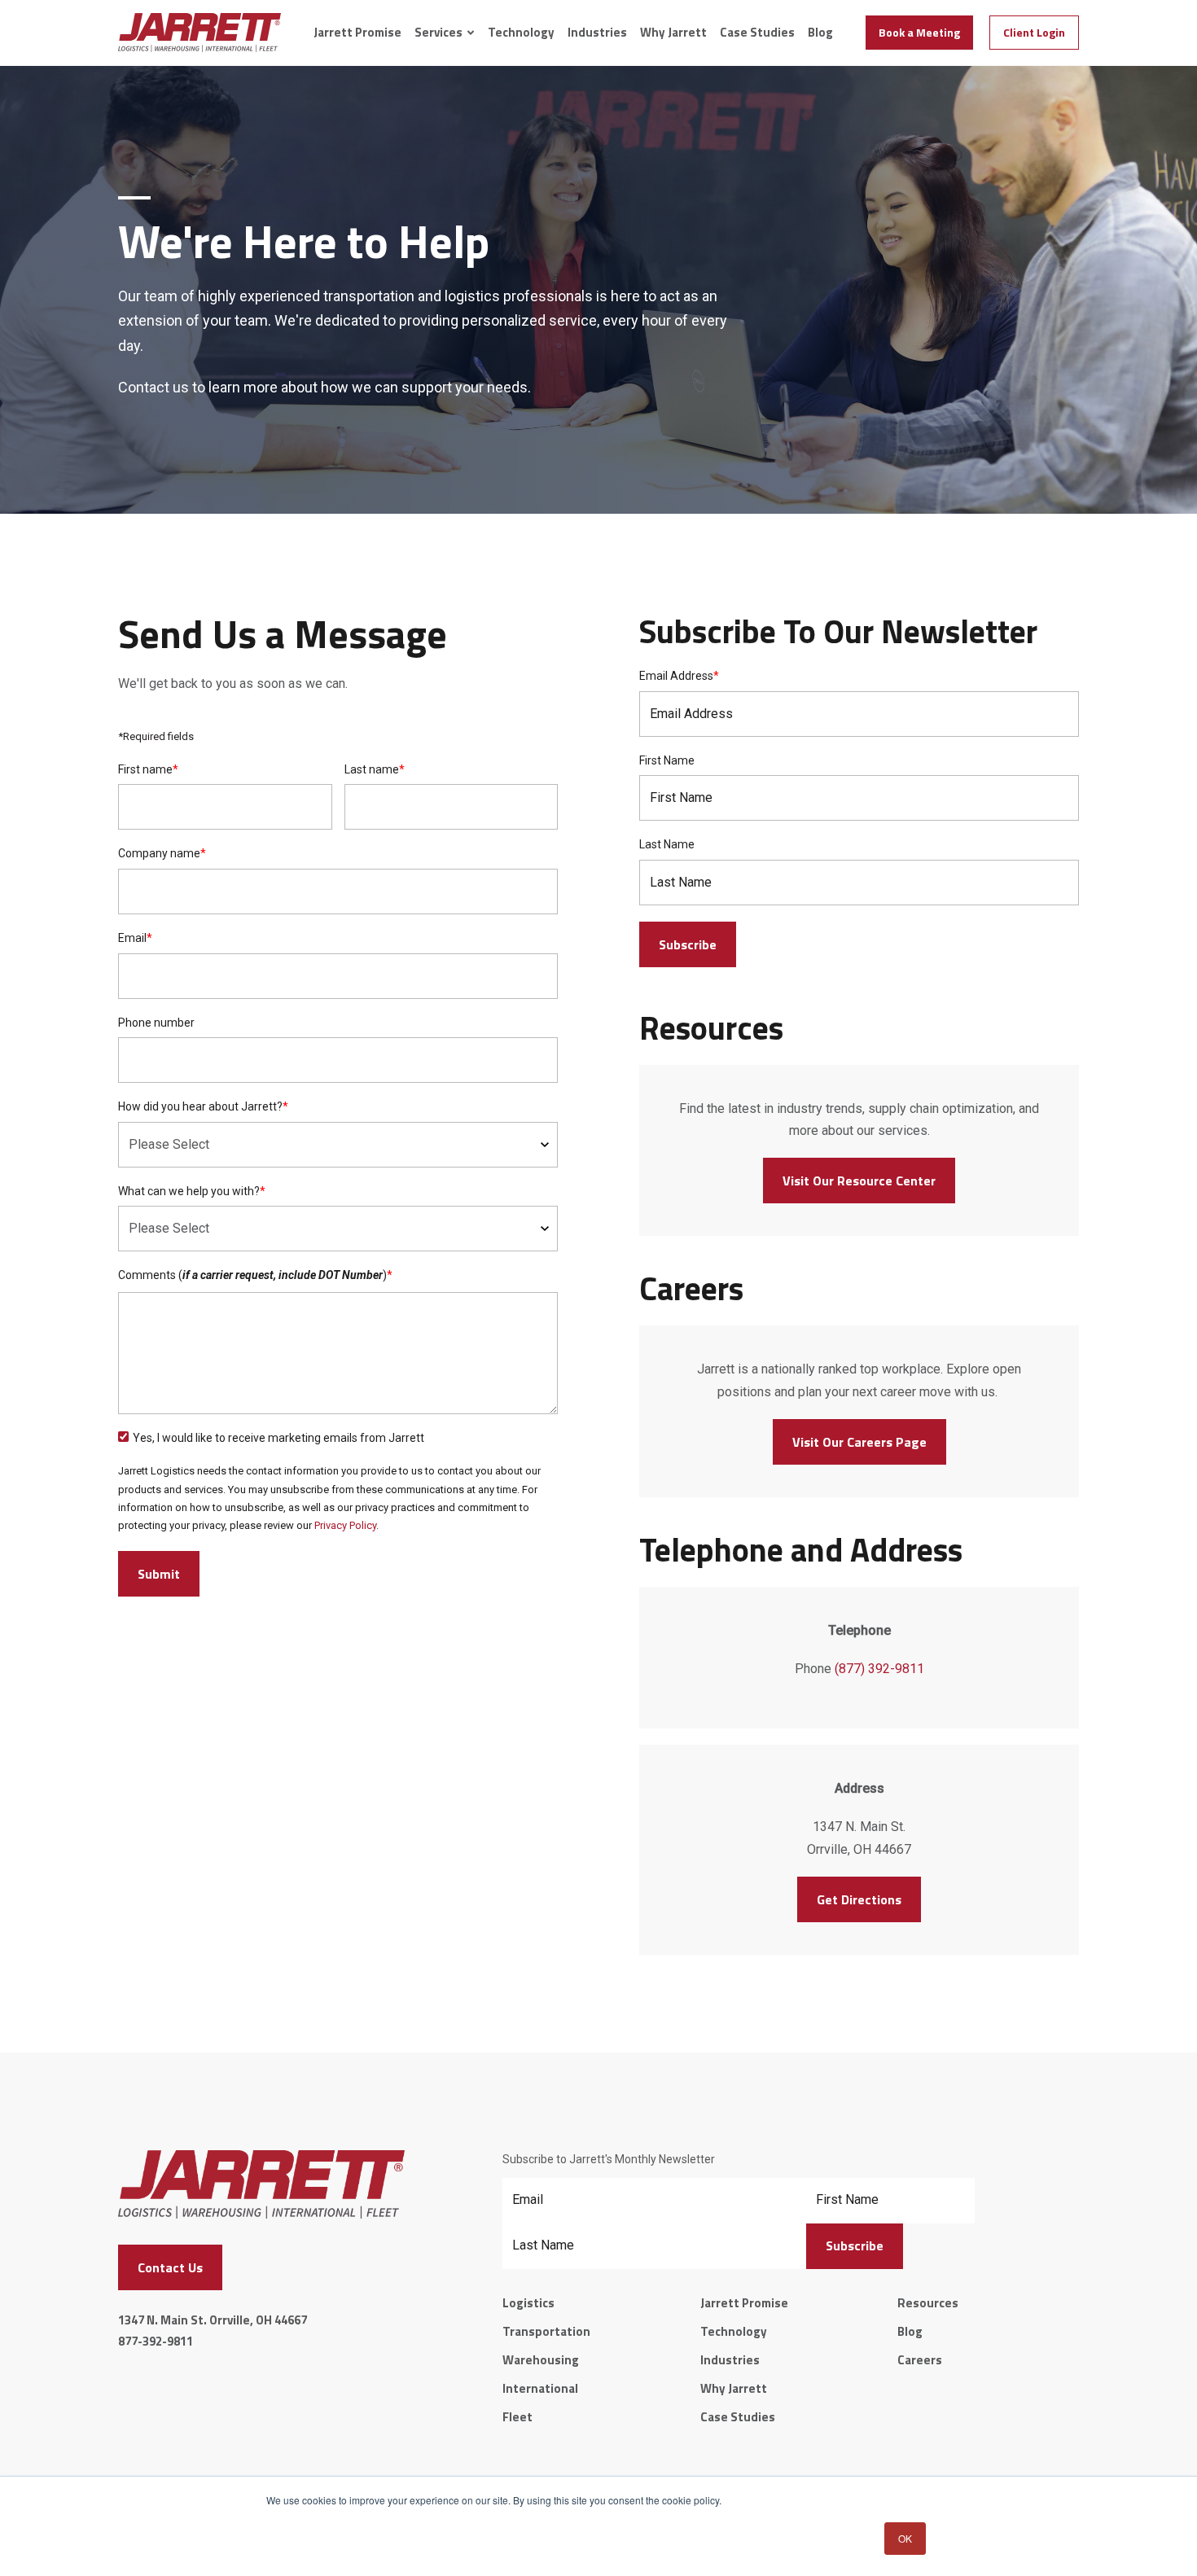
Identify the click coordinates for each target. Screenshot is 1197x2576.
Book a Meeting (919, 32)
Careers (920, 2360)
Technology (521, 33)
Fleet (517, 2417)
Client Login (1034, 32)
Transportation (546, 2331)
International (540, 2388)
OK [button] (905, 2538)
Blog (820, 33)
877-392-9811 (156, 2341)
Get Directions (859, 1899)
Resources (928, 2303)
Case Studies (757, 33)
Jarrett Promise (357, 33)
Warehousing (541, 2360)
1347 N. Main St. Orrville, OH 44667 (213, 2320)
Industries (597, 33)
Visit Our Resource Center (859, 1181)
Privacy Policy (345, 1525)
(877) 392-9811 (879, 1669)
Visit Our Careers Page (859, 1442)
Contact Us (170, 2267)
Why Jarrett (673, 33)
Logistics (528, 2303)
